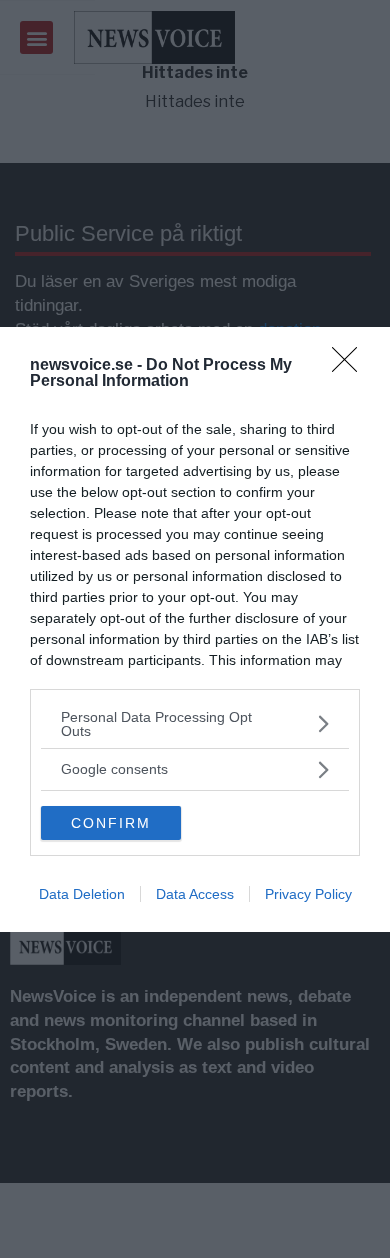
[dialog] (195, 629)
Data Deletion (82, 894)
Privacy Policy (308, 894)
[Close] (351, 366)
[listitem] (195, 724)
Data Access (195, 894)
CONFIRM (111, 823)
